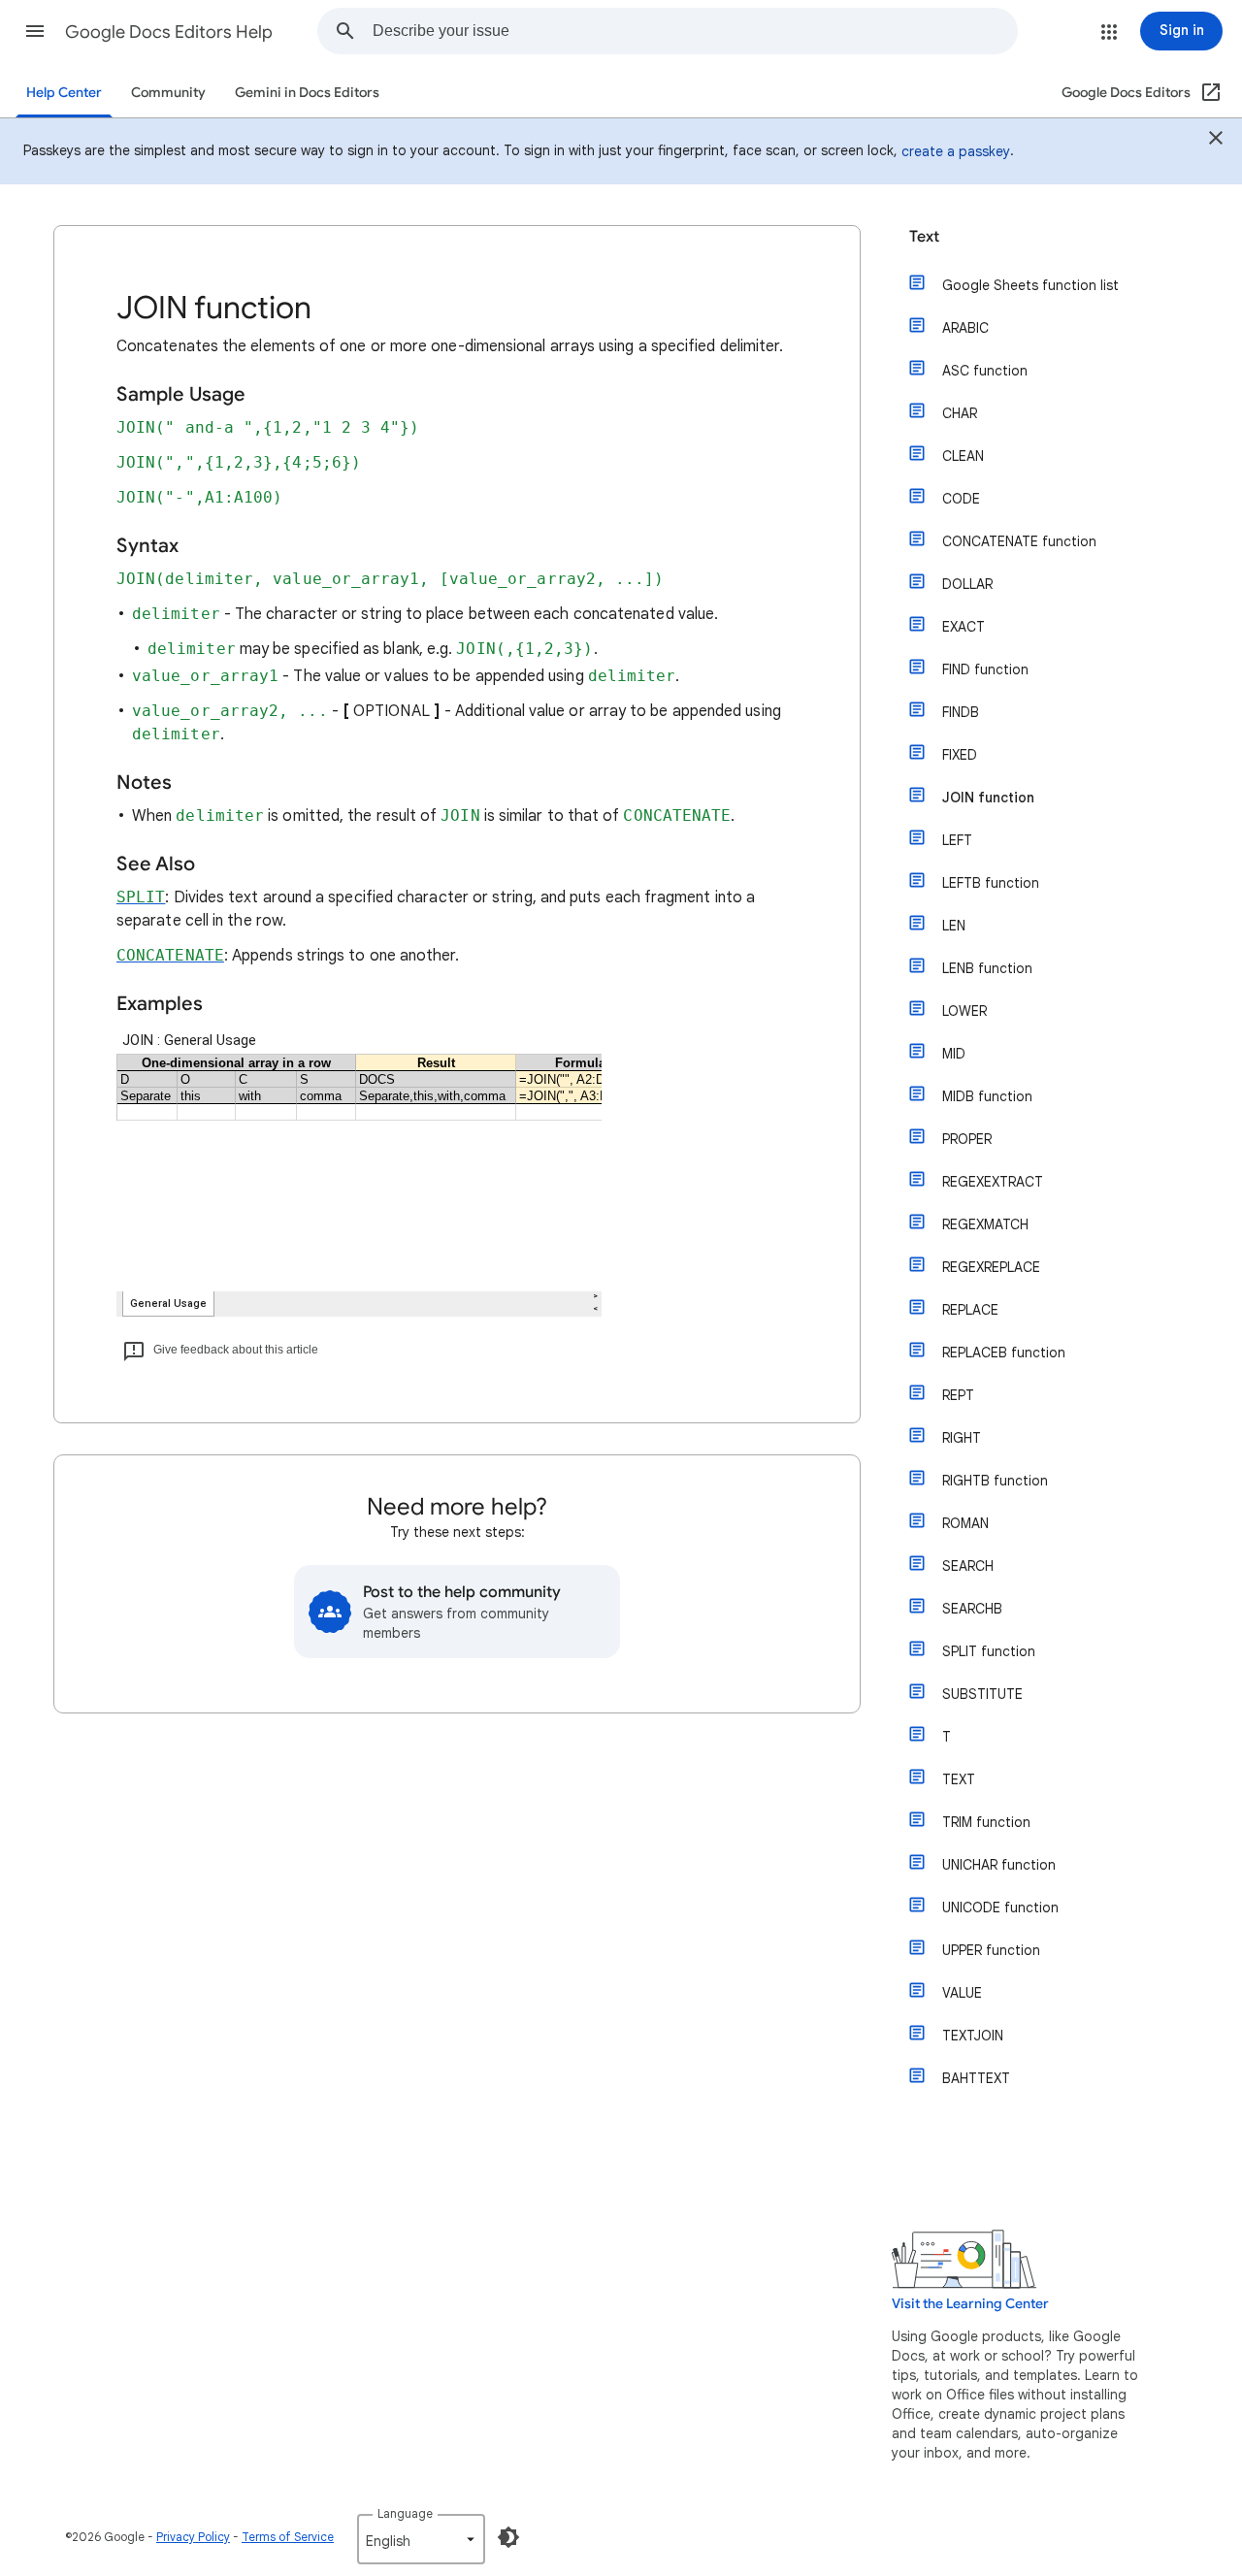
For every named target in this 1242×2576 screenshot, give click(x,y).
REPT (958, 1395)
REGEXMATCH (985, 1224)
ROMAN (965, 1523)
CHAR (960, 413)
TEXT (959, 1779)
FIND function (985, 669)
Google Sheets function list (1030, 285)
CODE (961, 499)
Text (924, 237)
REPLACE (970, 1310)
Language (405, 2513)
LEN (954, 926)
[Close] (1216, 141)
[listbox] (421, 2539)
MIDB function (987, 1096)
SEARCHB (972, 1609)
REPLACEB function (1004, 1353)
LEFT (957, 840)
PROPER (967, 1139)
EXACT (964, 627)
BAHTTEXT (976, 2078)
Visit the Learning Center (970, 2304)
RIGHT (962, 1438)
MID (954, 1054)
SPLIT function (989, 1651)
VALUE (962, 1993)
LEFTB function (991, 883)
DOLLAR (967, 584)
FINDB (961, 712)
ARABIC (965, 328)
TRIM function (986, 1822)
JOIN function (988, 798)
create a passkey (956, 151)
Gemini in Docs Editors (307, 93)
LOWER (964, 1011)
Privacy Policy (193, 2537)
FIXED (960, 755)
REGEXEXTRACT (993, 1182)
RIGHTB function (995, 1481)
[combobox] (695, 31)
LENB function (987, 968)
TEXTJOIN (973, 2036)
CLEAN (963, 456)
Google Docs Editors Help (169, 32)
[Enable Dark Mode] (508, 2537)
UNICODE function (1000, 1908)
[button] (35, 31)
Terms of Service (288, 2537)
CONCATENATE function (1019, 541)
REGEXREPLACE (991, 1267)
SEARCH (968, 1566)
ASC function (985, 371)
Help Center (64, 93)
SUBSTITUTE (982, 1694)
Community (168, 93)
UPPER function (991, 1950)
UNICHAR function (999, 1865)
